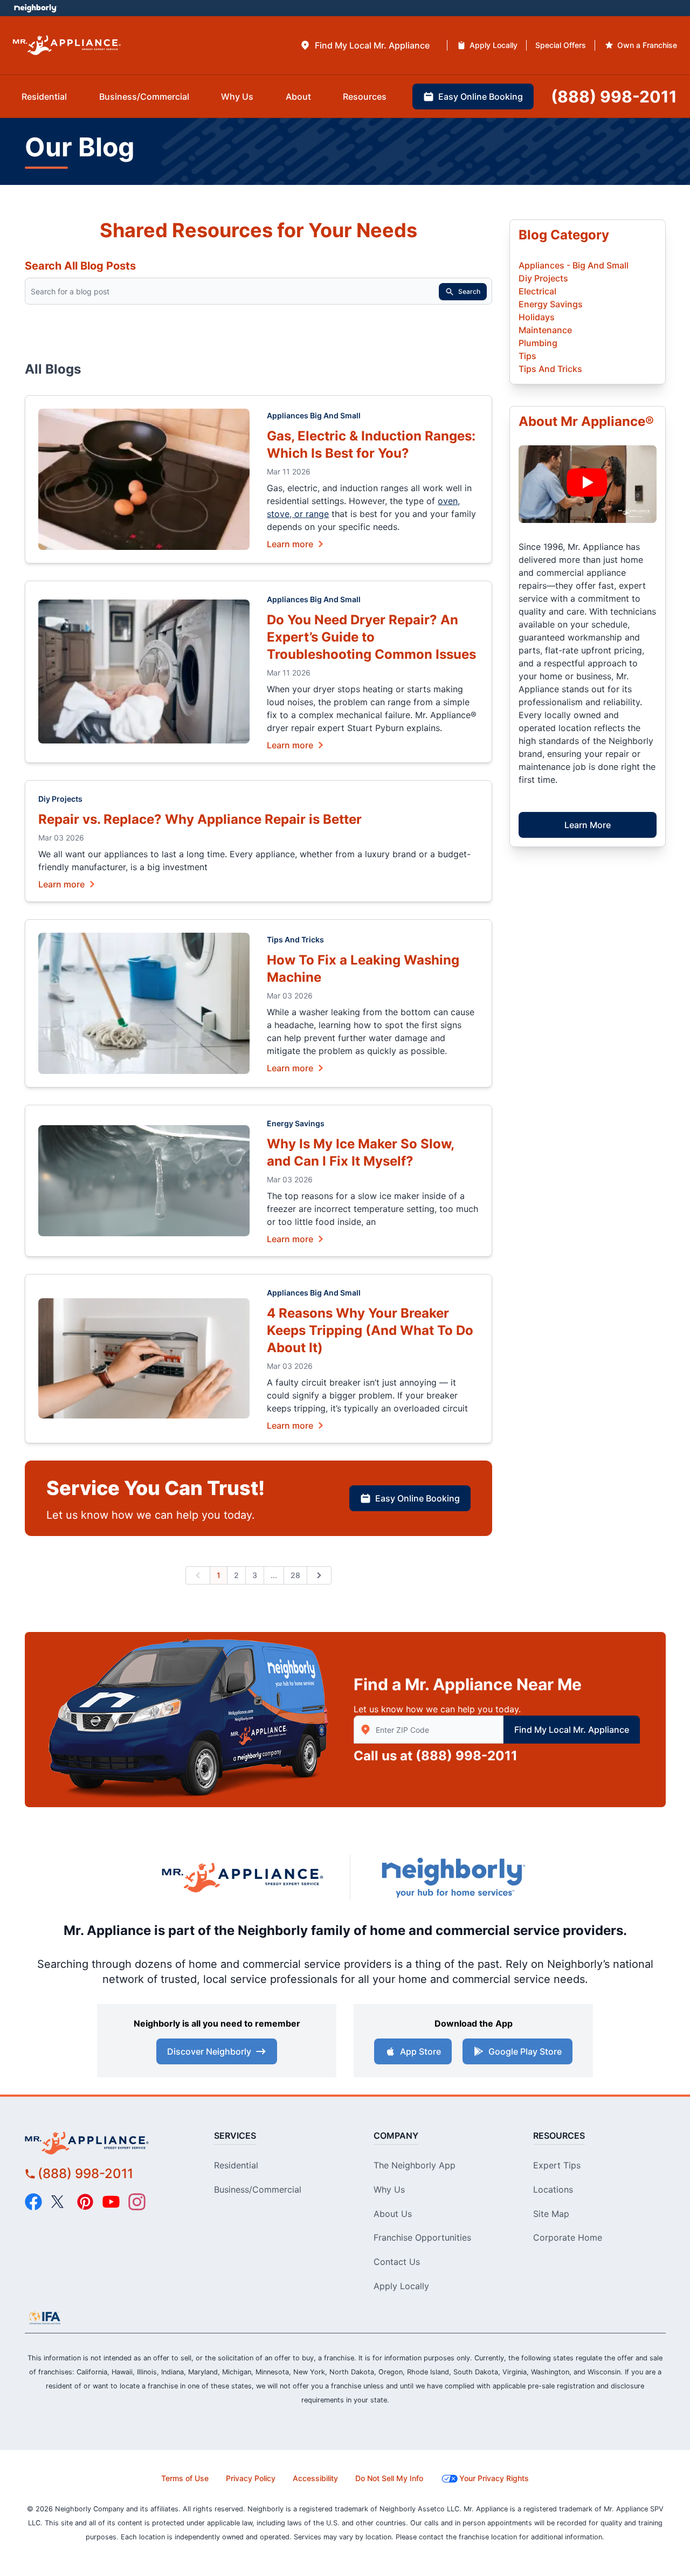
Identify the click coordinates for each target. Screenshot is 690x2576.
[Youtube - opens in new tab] (111, 2202)
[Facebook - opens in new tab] (33, 2202)
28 (295, 1575)
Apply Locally (401, 2286)
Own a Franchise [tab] (647, 45)
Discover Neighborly (209, 2051)
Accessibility (315, 2478)
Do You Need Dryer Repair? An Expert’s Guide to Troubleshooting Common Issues (371, 637)
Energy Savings (296, 1123)
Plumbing (538, 343)
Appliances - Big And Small (574, 265)
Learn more (290, 543)
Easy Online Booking (418, 1498)
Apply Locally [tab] (494, 45)
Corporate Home (568, 2237)
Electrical (537, 291)
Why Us (389, 2189)
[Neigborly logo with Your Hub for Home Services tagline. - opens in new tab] (453, 1878)
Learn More (588, 825)
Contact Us (397, 2262)
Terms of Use (185, 2478)
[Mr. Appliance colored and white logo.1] (67, 46)
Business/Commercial (258, 2189)
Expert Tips (557, 2165)
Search (469, 291)
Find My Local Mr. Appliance (572, 1730)
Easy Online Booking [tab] (481, 97)
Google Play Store (525, 2051)
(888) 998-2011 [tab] (614, 97)
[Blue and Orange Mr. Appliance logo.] (243, 1877)
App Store (420, 2051)
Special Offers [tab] (561, 45)
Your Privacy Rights (494, 2478)
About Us (393, 2214)
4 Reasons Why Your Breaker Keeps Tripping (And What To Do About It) (370, 1330)
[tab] (365, 45)
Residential (236, 2165)
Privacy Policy (251, 2478)
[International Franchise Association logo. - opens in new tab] (45, 2318)
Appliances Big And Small (314, 415)
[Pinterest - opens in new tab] (85, 2202)
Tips (527, 356)
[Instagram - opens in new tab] (137, 2202)
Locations (553, 2189)
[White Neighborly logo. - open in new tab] (35, 8)
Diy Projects (60, 799)
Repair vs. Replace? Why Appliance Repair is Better (200, 819)
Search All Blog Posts (80, 266)
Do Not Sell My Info (389, 2478)
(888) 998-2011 (467, 1756)
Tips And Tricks (295, 939)
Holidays (537, 317)
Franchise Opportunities (422, 2237)
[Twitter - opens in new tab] (59, 2202)
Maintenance (545, 330)
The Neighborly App (415, 2165)
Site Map (551, 2214)
